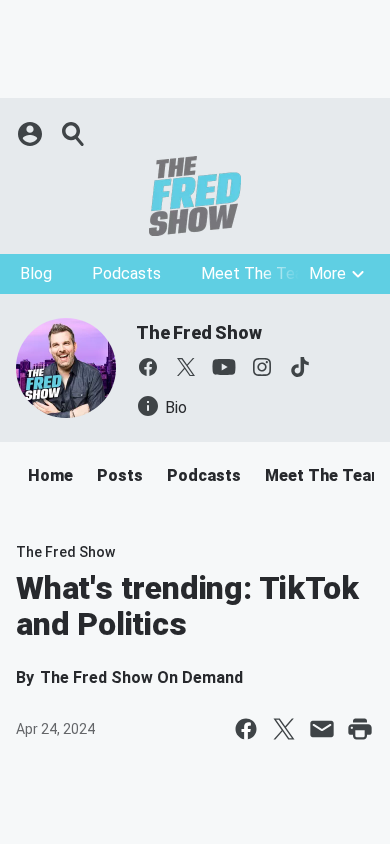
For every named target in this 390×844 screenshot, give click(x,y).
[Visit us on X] (186, 367)
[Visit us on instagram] (262, 367)
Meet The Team (258, 273)
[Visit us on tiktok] (300, 367)
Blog (36, 273)
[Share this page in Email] (322, 729)
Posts (120, 475)
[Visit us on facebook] (148, 367)
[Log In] (32, 134)
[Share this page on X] (284, 729)
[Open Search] (74, 134)
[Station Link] (195, 196)
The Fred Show (198, 332)
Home (50, 475)
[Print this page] (360, 729)
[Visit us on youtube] (224, 367)
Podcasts (126, 273)
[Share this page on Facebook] (246, 729)
